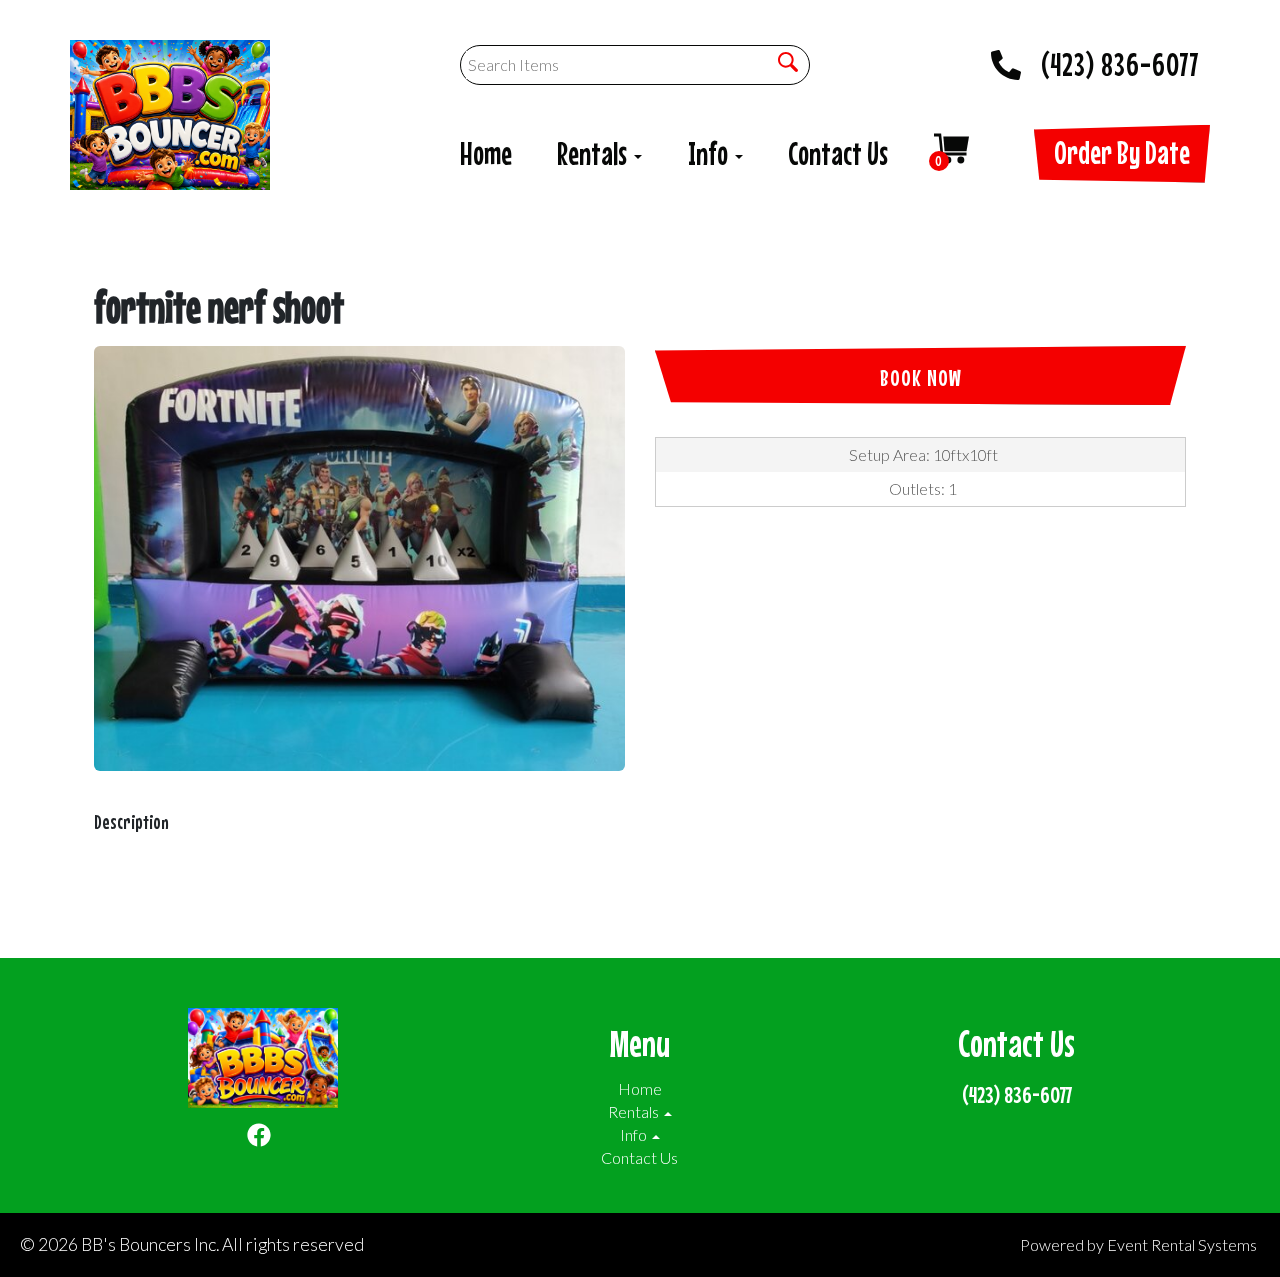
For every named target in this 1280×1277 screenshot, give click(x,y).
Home (486, 153)
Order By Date (1122, 152)
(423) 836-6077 (1120, 59)
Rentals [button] (594, 153)
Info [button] (710, 153)
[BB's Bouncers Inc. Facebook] (259, 1138)
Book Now (921, 377)
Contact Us (838, 153)
